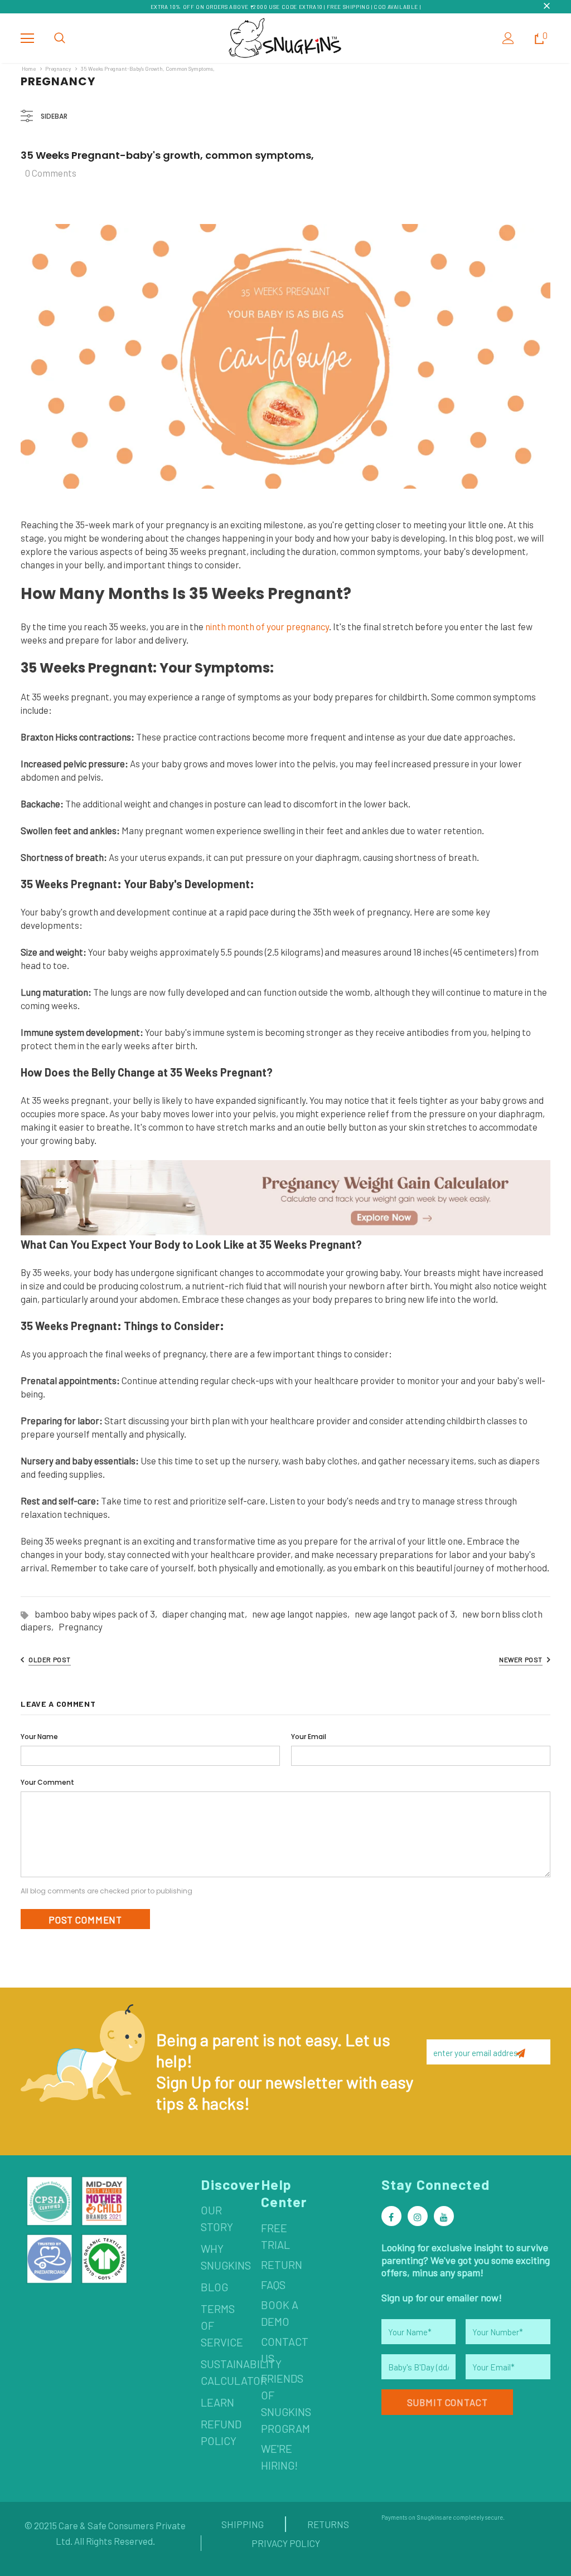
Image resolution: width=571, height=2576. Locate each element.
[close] (546, 7)
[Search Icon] (60, 38)
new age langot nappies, (303, 1614)
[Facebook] (391, 2216)
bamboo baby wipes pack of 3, (98, 1614)
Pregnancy (58, 69)
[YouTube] (444, 2216)
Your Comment (47, 1782)
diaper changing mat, (207, 1614)
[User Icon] (508, 38)
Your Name (39, 1737)
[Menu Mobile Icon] (27, 38)
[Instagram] (418, 2216)
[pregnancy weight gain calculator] (285, 1197)
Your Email (309, 1737)
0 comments (51, 173)
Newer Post (521, 1659)
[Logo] (285, 38)
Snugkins (429, 2517)
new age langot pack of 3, (408, 1614)
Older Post (50, 1659)
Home (29, 69)
